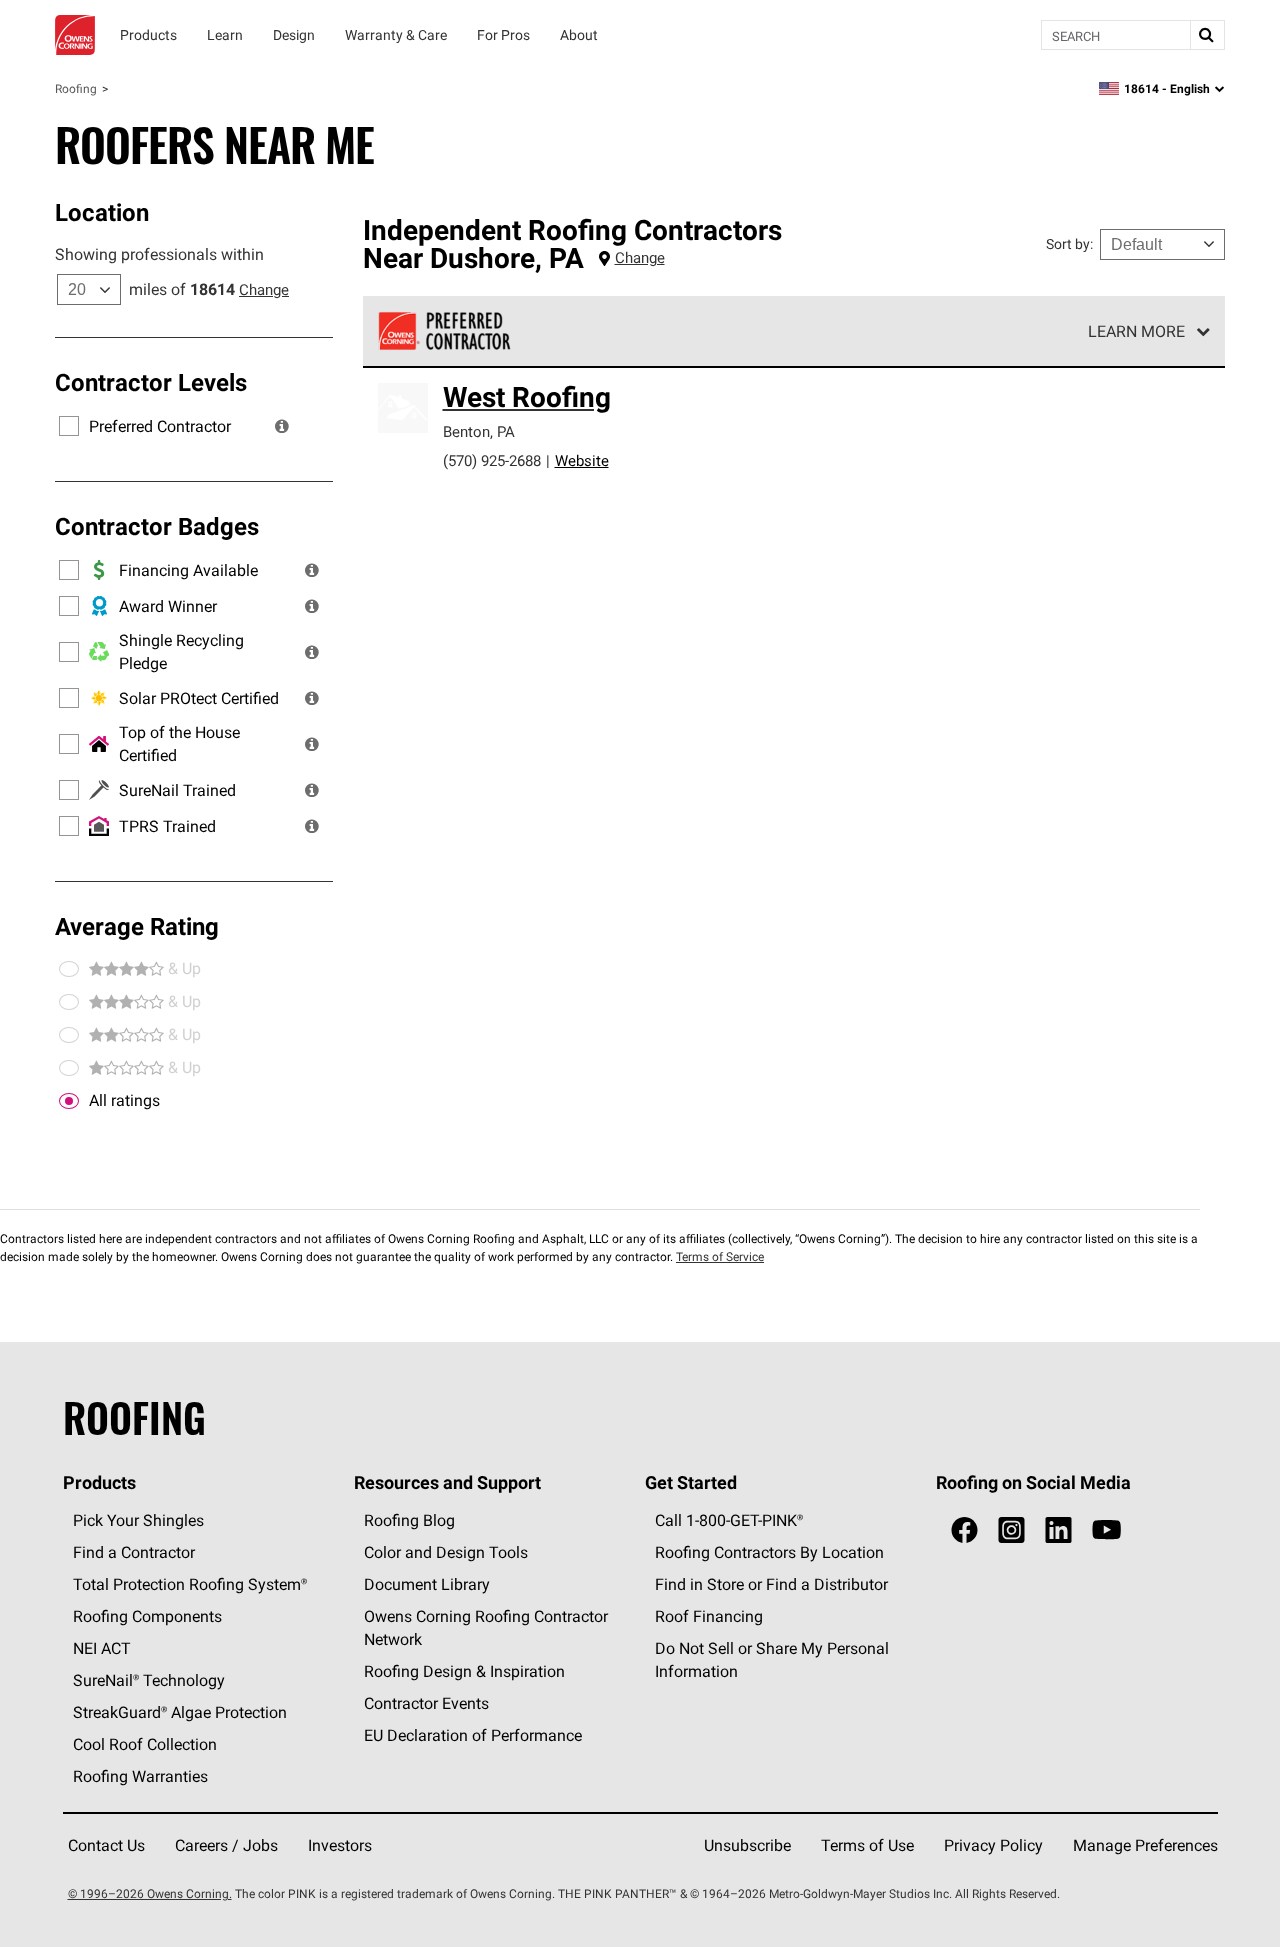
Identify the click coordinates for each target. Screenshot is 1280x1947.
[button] (282, 426)
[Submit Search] (1207, 35)
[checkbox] (69, 1101)
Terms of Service (720, 1256)
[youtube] (1106, 1530)
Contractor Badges (157, 526)
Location (102, 212)
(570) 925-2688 (492, 460)
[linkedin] (1058, 1530)
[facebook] (964, 1530)
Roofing (76, 88)
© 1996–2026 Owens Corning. (150, 1893)
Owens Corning (75, 35)
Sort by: (1069, 244)
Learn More (1136, 331)
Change (264, 289)
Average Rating (137, 926)
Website (582, 460)
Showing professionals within (159, 254)
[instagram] (1011, 1530)
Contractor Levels (151, 382)
